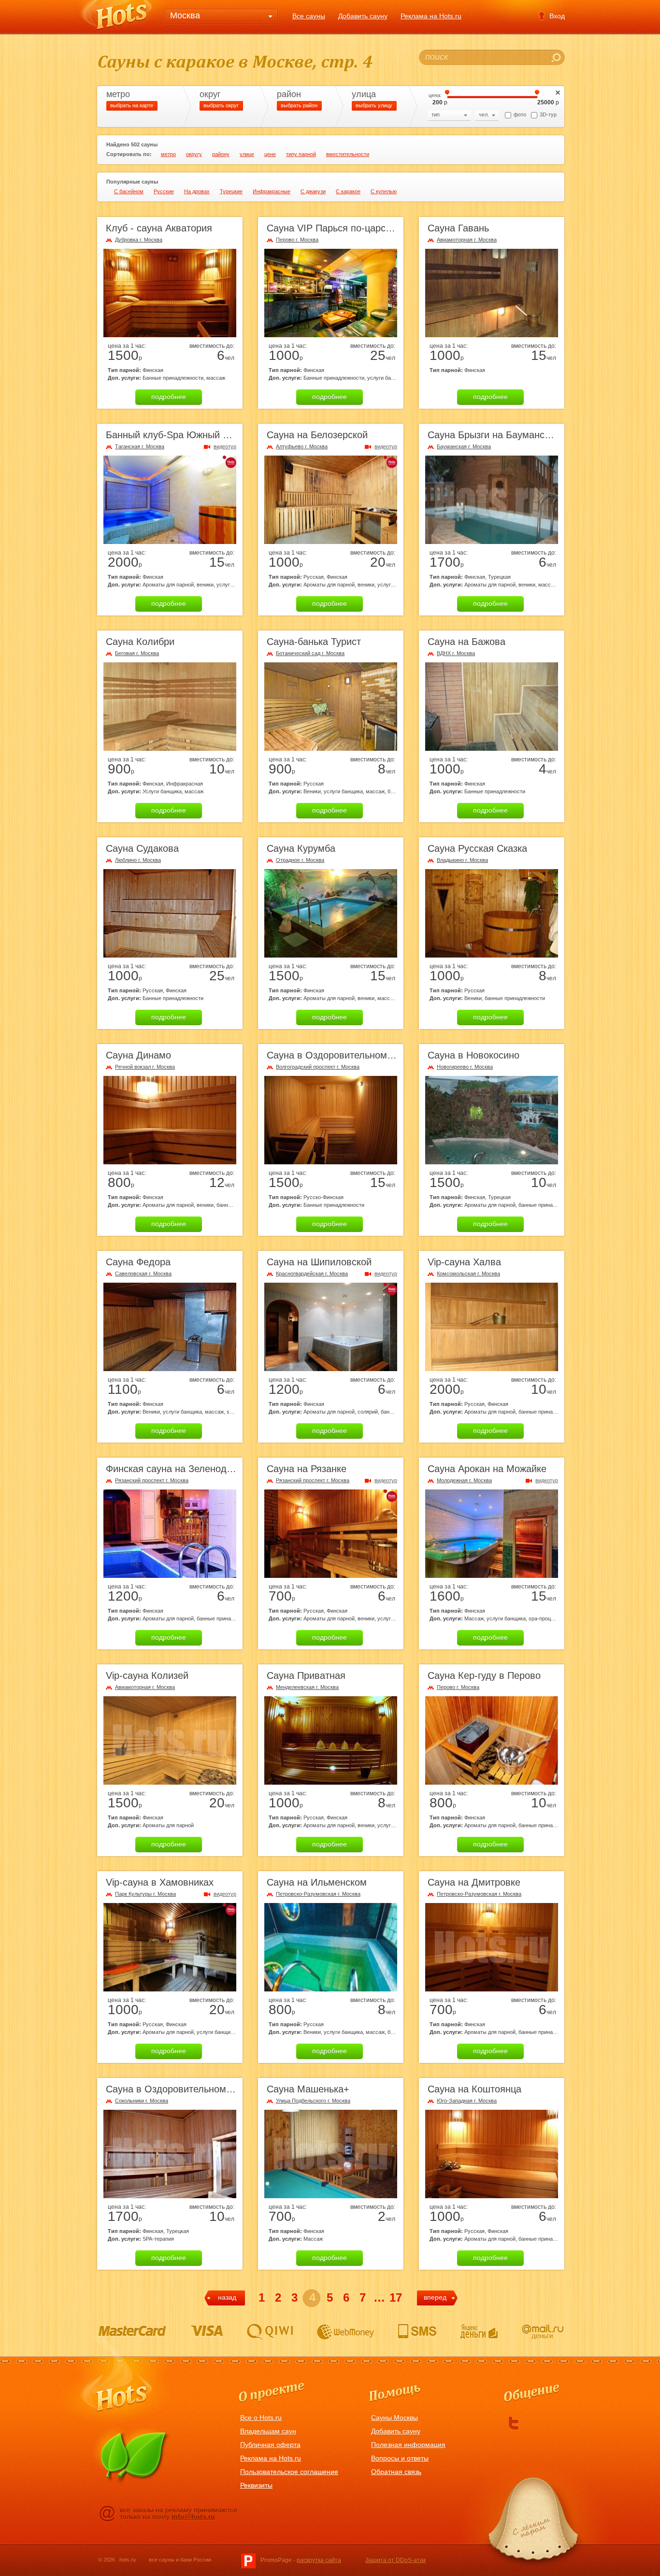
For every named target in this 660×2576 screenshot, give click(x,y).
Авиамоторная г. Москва (467, 240)
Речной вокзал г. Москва (145, 1067)
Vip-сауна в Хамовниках (160, 1882)
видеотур (225, 446)
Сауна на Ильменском (317, 1882)
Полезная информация (408, 2445)
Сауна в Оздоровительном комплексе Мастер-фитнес (227, 2089)
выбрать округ (221, 105)
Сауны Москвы (395, 2418)
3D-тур (548, 114)
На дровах (197, 191)
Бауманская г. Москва (464, 446)
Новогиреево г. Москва (465, 1067)
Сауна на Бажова (466, 642)
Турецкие (231, 191)
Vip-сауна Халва (464, 1262)
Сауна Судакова (142, 848)
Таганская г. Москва (140, 446)
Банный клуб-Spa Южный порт (174, 435)
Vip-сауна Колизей (147, 1675)
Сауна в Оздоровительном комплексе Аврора (370, 1055)
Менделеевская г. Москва (307, 1687)
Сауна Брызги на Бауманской (494, 435)
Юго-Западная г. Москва (467, 2101)
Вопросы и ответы (400, 2458)
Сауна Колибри (140, 642)
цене (270, 154)
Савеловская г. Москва (143, 1274)
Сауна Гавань (458, 228)
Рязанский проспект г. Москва (152, 1480)
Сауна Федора (138, 1262)
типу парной (301, 154)
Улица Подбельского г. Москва (313, 2101)
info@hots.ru (193, 2517)
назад (227, 2297)
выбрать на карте (132, 105)
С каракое (348, 191)
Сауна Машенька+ (308, 2089)
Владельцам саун (268, 2431)
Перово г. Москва (297, 240)
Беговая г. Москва (137, 653)
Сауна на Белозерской (317, 435)
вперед (435, 2297)
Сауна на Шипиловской (319, 1262)
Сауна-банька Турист (314, 642)
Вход (557, 16)
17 (396, 2297)
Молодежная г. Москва (464, 1480)
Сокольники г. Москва (142, 2101)
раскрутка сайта (319, 2560)
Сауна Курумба (301, 848)
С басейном (129, 191)
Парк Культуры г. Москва (145, 1894)
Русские (164, 191)
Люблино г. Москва (138, 860)
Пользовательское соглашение (289, 2472)
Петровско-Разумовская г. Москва (318, 1894)
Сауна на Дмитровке (474, 1882)
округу (194, 154)
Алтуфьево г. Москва (302, 446)
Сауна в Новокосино (473, 1055)
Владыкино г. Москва (462, 860)
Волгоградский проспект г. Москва (318, 1067)
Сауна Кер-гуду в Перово (484, 1675)
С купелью (384, 191)
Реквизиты (256, 2485)
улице (247, 154)
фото (520, 114)
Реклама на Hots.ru (431, 16)
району (221, 154)
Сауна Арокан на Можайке (487, 1469)
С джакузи (313, 191)
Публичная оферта (270, 2445)
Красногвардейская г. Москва (312, 1274)
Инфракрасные (272, 191)
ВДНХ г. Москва (456, 653)
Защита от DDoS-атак (395, 2560)
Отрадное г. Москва (300, 860)
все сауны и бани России (180, 2560)
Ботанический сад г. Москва (310, 653)
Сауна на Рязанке (307, 1469)
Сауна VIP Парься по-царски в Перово (353, 228)
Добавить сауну (363, 16)
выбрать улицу (374, 105)
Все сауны (309, 16)
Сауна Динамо (138, 1055)
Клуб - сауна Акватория (159, 228)
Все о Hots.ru (261, 2418)
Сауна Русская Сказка (477, 848)
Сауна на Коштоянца (474, 2089)
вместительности (348, 154)
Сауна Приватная (306, 1675)
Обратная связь (396, 2472)
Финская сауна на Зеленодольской (184, 1469)
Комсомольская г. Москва (468, 1274)
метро (168, 154)
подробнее (169, 397)
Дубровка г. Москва (139, 240)
